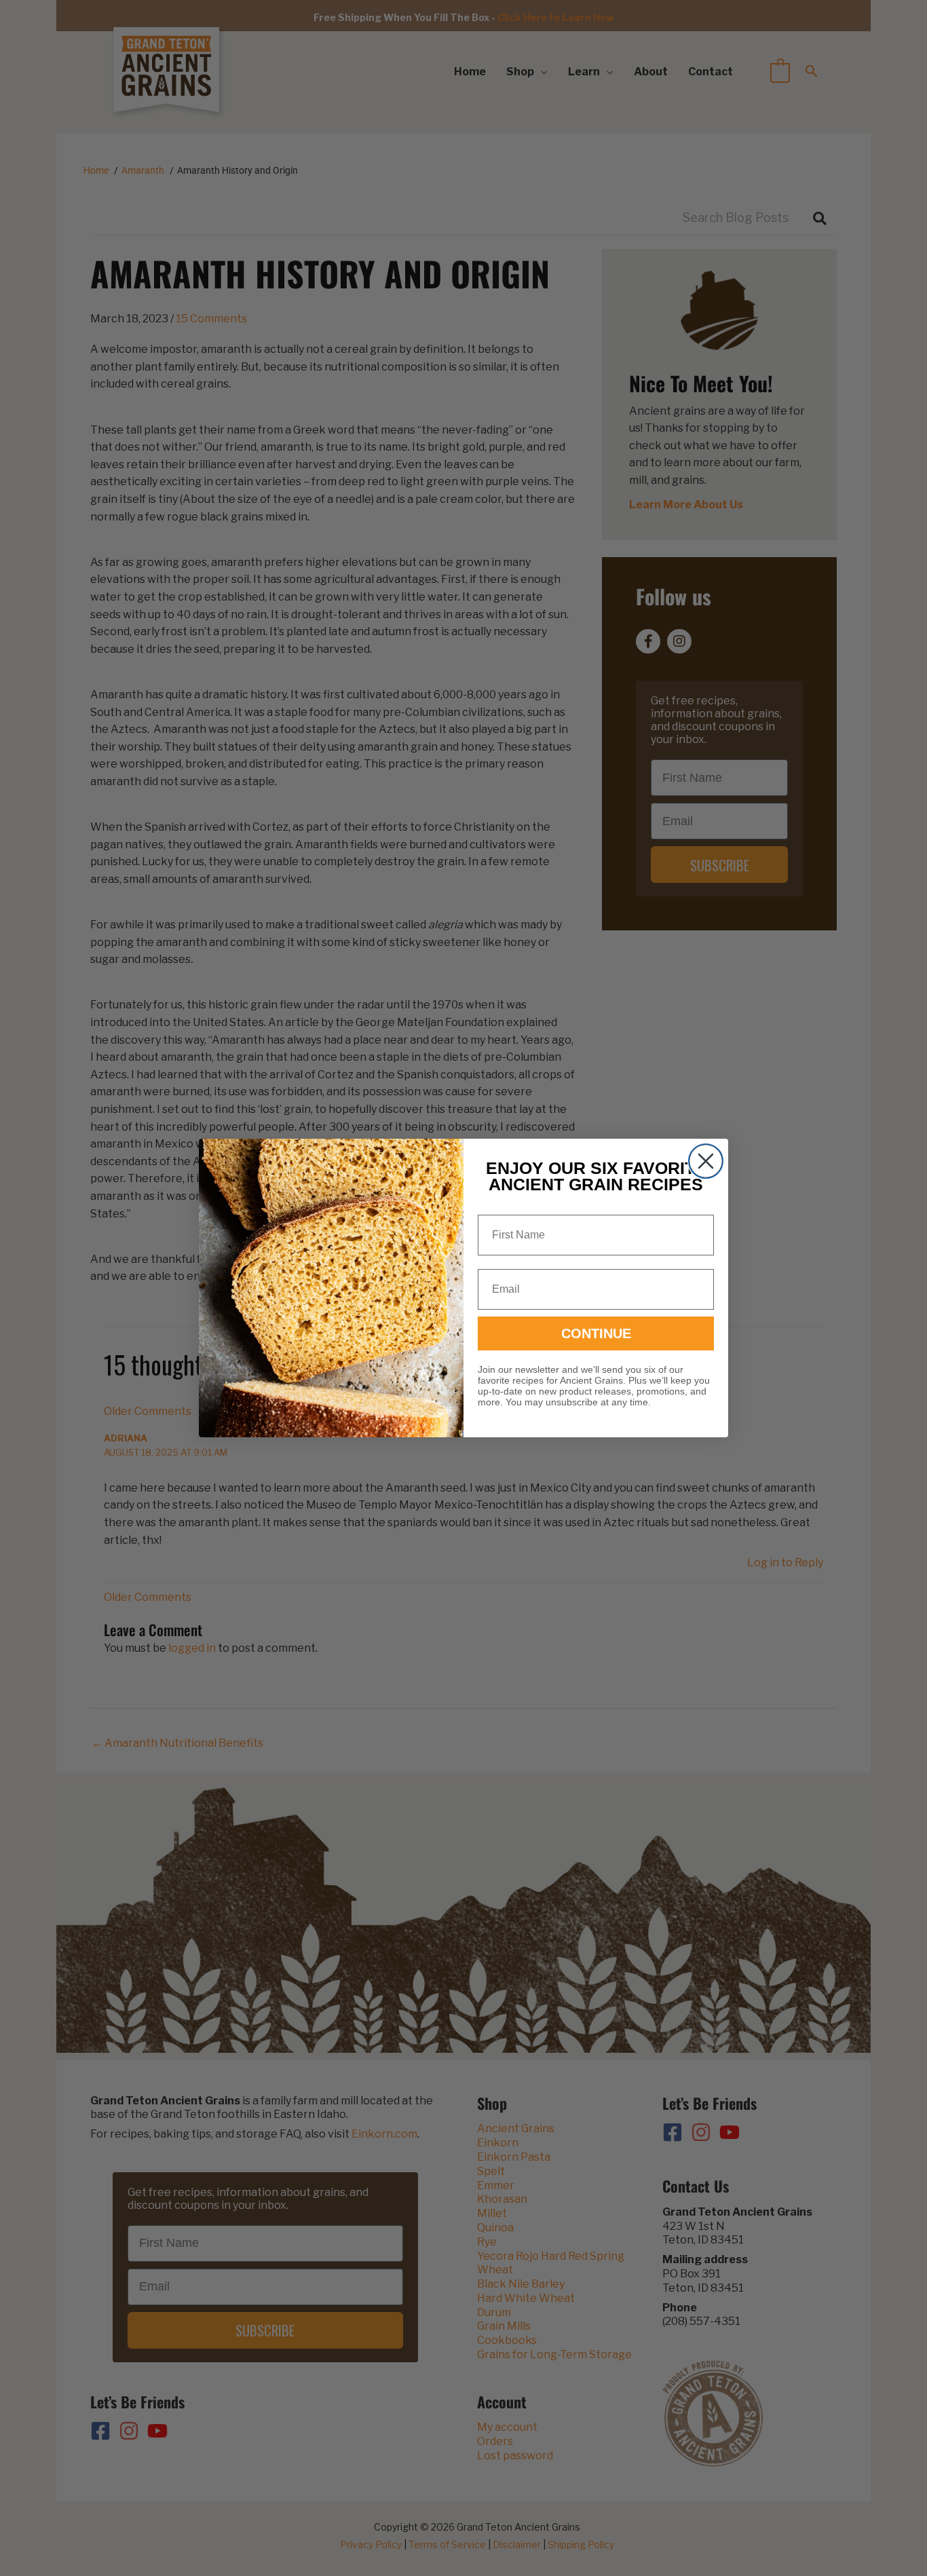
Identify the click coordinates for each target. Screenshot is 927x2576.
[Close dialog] (706, 1161)
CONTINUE (596, 1333)
